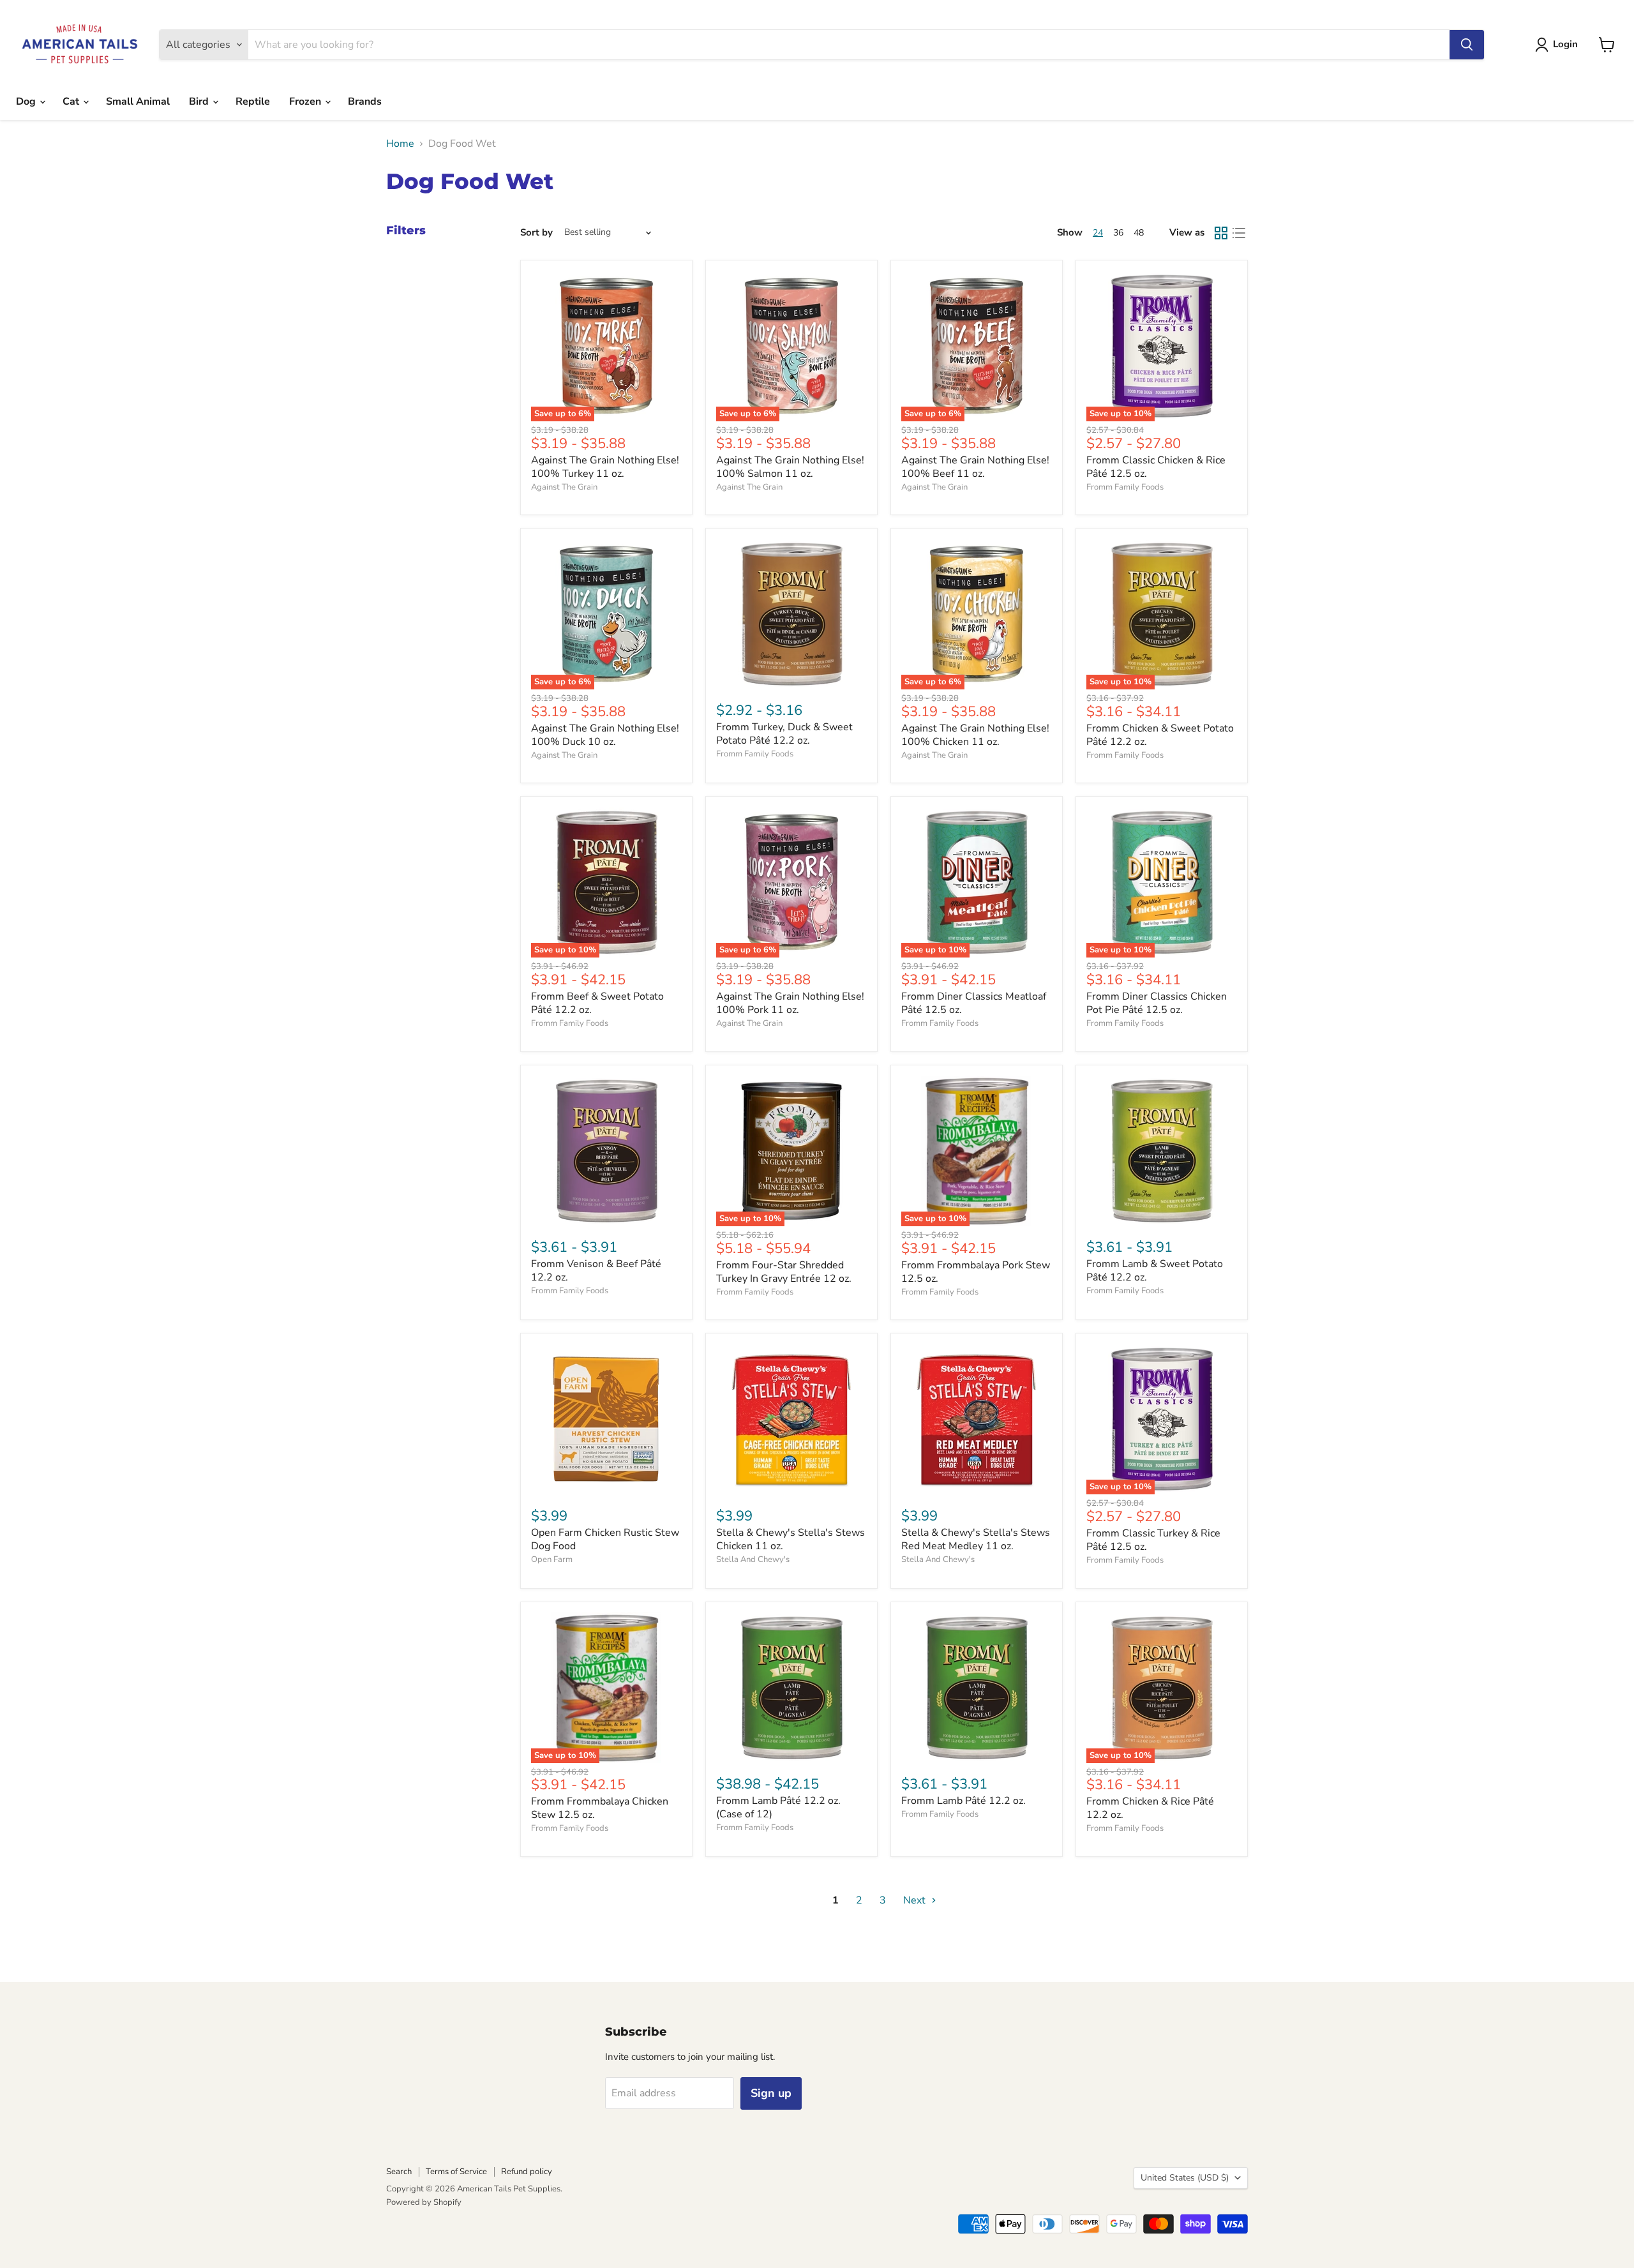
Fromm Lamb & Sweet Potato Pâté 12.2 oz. (1155, 1271)
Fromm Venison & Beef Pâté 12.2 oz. (596, 1271)
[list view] (1239, 233)
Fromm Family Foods (1125, 487)
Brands (365, 101)
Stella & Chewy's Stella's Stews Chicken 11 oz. (791, 1539)
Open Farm (552, 1559)
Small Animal (138, 101)
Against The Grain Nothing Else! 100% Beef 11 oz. (975, 467)
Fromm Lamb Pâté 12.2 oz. (963, 1801)
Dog (27, 101)
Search (399, 2172)
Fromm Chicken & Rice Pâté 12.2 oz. (1150, 1808)
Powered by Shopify (424, 2202)
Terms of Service (456, 2172)
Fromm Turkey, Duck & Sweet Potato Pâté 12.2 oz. (784, 734)
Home (400, 144)
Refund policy (527, 2172)
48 (1139, 233)
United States (1185, 2178)
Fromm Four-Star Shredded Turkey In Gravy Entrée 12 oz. (784, 1272)
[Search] (1467, 45)
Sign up (771, 2093)
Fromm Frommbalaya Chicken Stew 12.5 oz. (600, 1808)
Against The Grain (564, 487)
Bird (200, 101)
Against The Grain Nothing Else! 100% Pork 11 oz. (790, 1003)
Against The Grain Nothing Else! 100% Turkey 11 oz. (605, 467)
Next (916, 1900)
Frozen (306, 101)
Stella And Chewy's (753, 1559)
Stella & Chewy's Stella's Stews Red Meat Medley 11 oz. (976, 1539)
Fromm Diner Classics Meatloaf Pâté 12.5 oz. (974, 1003)
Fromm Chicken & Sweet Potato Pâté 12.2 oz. (1160, 735)
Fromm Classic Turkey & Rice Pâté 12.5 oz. (1153, 1540)
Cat (72, 101)
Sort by (536, 233)
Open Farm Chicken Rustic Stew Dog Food (605, 1539)
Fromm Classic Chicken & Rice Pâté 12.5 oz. (1156, 467)
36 (1118, 233)
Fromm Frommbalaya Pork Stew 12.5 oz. (976, 1272)
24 (1098, 233)
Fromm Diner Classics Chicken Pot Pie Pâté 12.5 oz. (1157, 1003)
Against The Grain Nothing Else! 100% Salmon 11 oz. (790, 467)
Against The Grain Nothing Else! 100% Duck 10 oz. (605, 735)
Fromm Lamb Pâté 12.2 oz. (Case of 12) (778, 1807)
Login (1565, 44)
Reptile (253, 101)
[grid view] (1221, 233)
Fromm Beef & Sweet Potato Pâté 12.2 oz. (597, 1003)
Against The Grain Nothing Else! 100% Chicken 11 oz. (975, 735)
